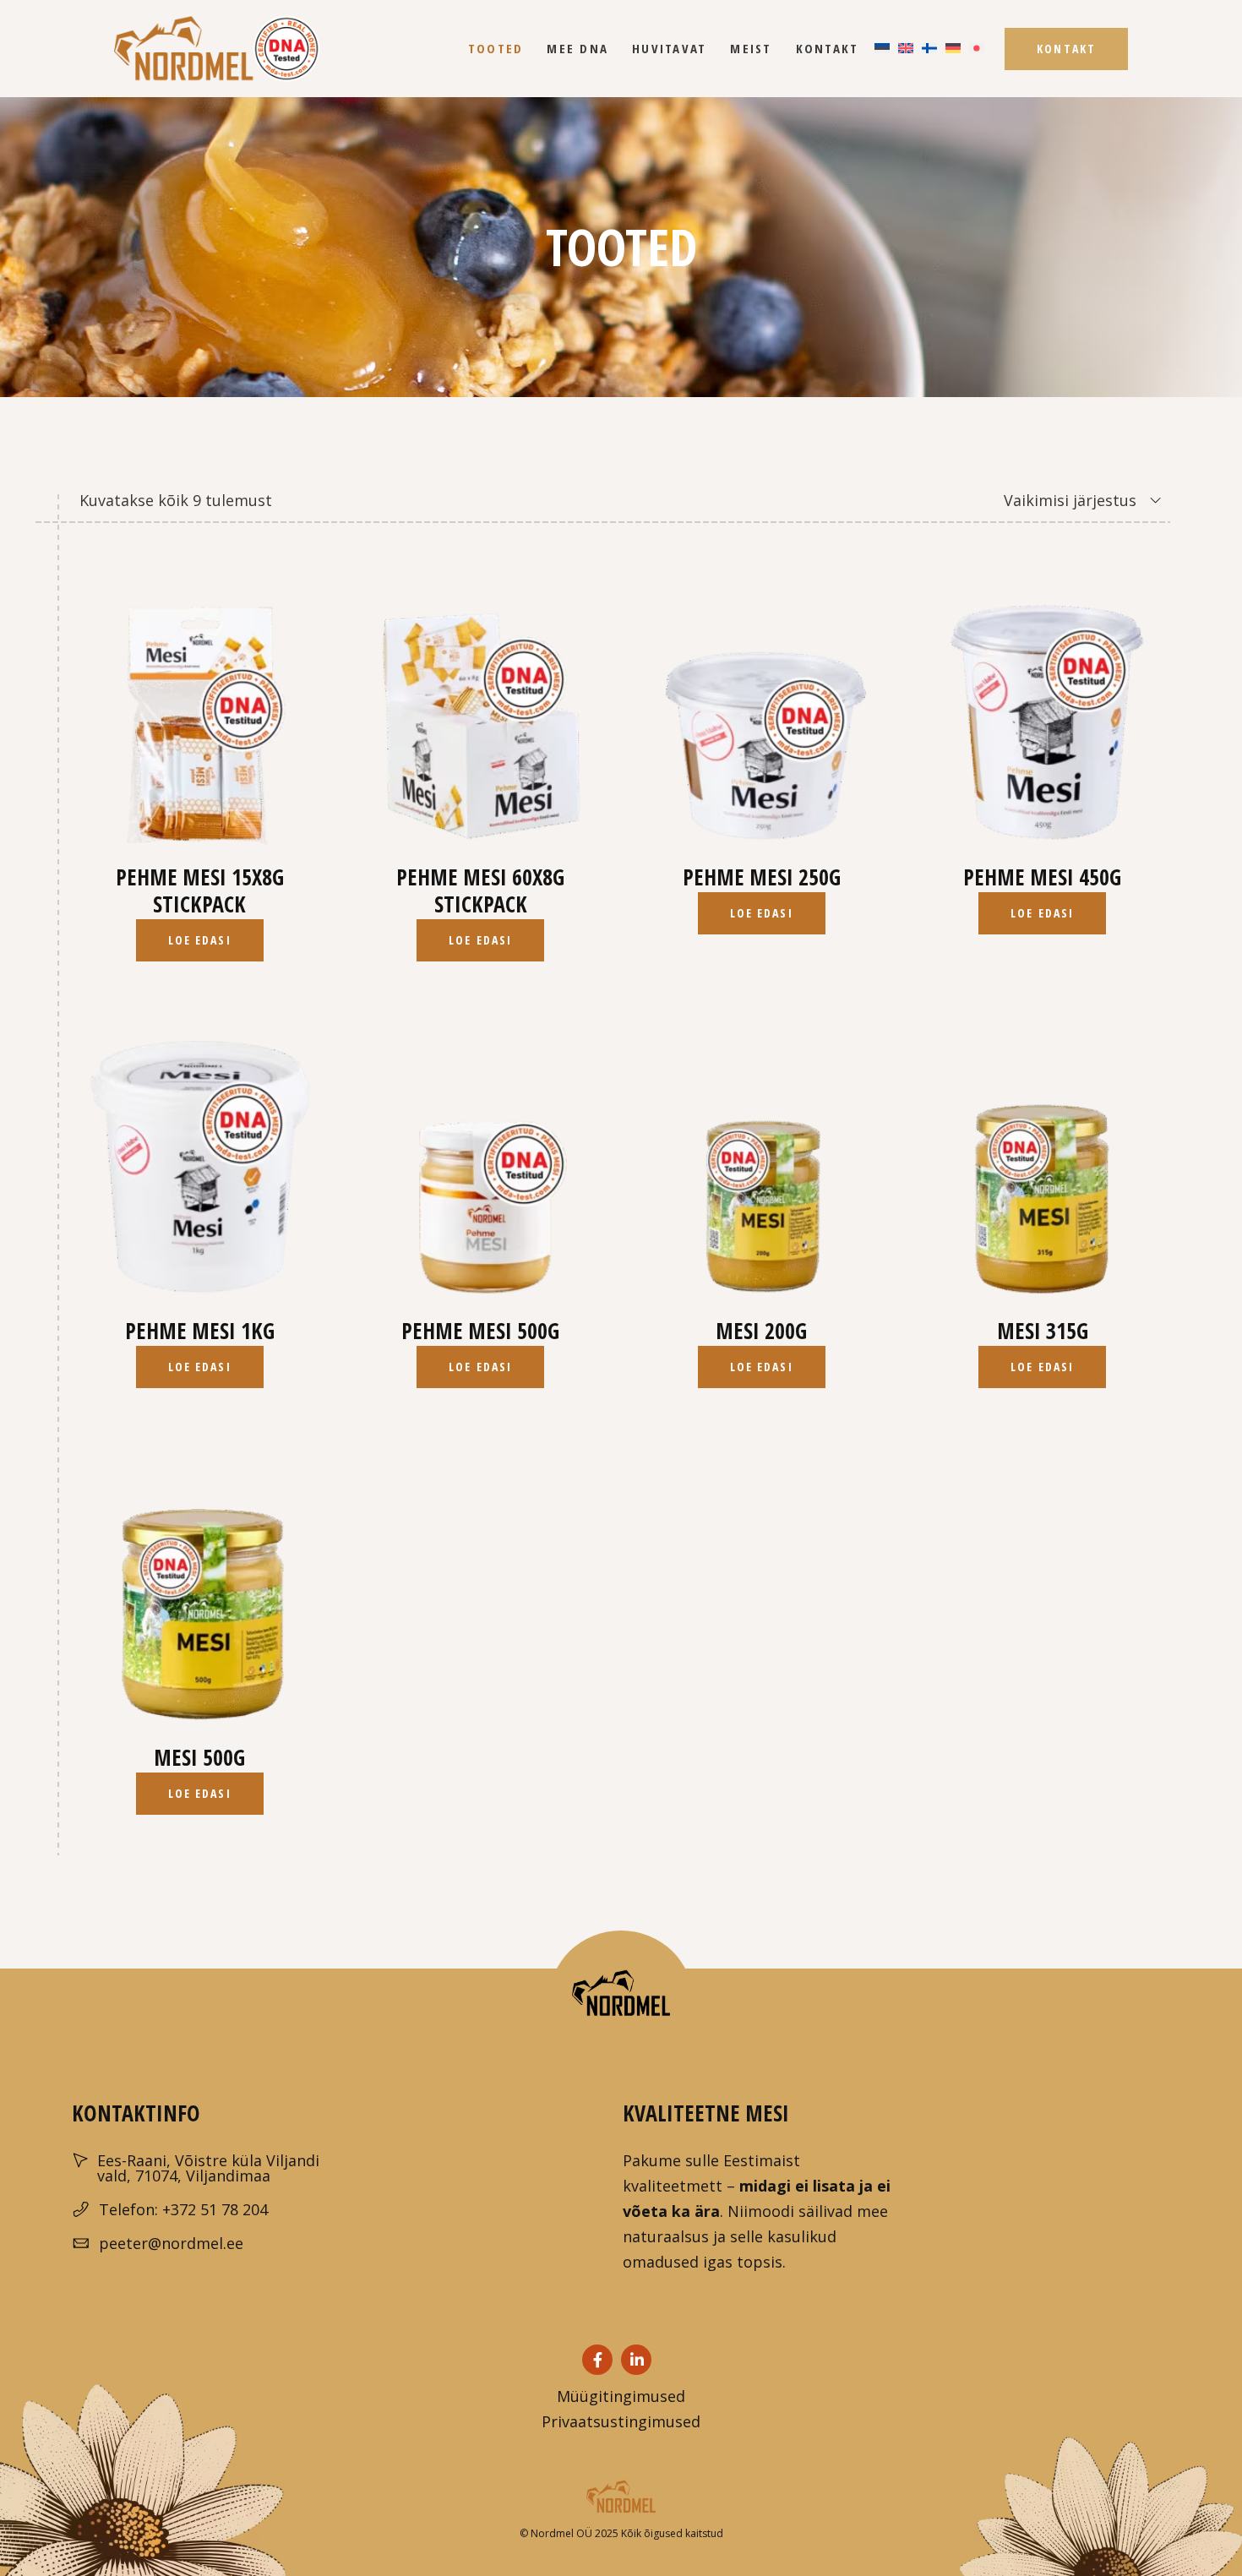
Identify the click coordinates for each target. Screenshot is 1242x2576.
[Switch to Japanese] (977, 49)
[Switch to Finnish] (929, 49)
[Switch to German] (953, 49)
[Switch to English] (906, 49)
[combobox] (1026, 500)
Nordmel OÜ (560, 2533)
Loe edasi (200, 940)
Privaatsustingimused (621, 2421)
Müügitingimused (621, 2396)
